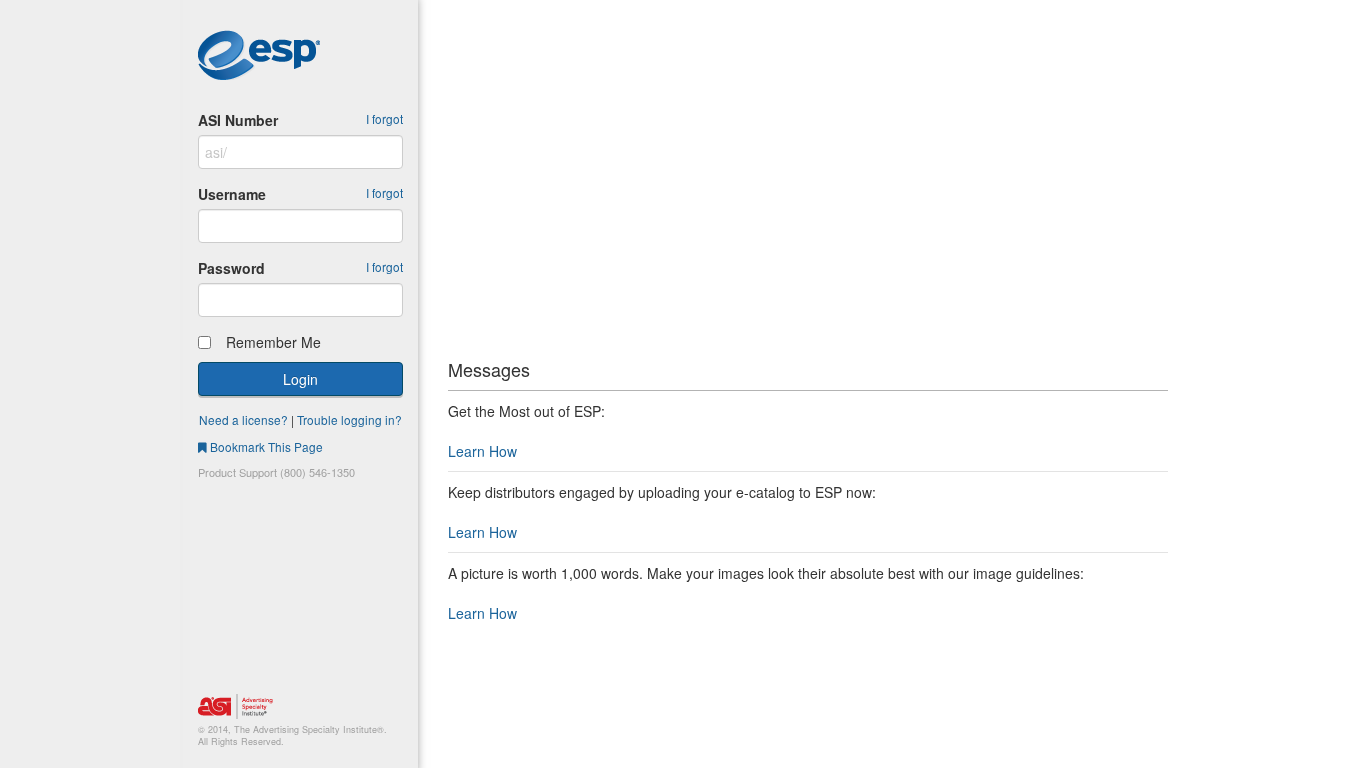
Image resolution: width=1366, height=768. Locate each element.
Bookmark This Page (265, 446)
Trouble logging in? (349, 419)
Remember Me (269, 342)
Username (232, 194)
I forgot (384, 118)
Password (231, 268)
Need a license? (243, 419)
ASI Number (238, 120)
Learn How (482, 451)
